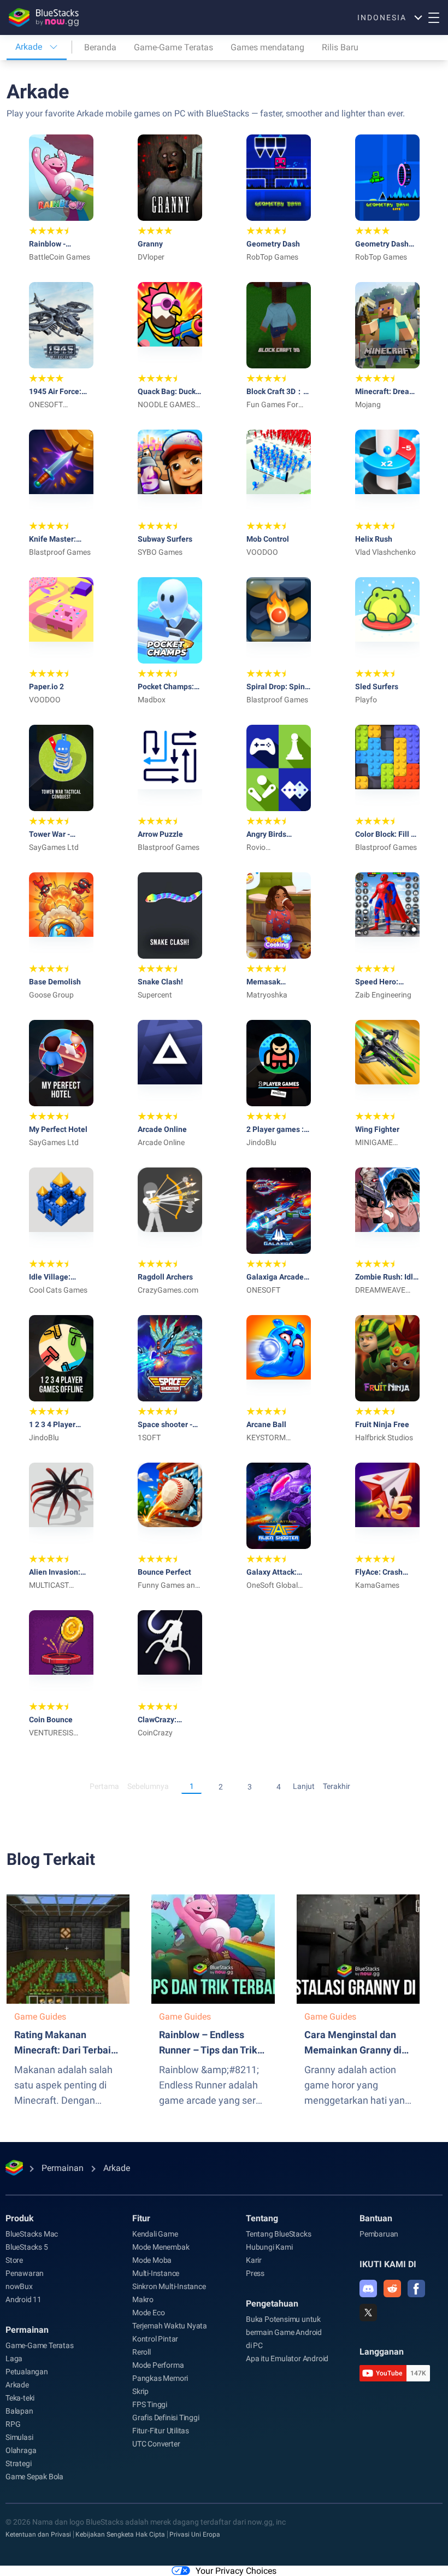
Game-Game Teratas (173, 47)
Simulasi (19, 2437)
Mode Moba (152, 2260)
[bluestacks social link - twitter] (368, 2313)
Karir (254, 2260)
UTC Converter (156, 2444)
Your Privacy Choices (236, 2571)
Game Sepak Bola (34, 2477)
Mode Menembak (161, 2247)
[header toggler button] (434, 17)
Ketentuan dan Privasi (38, 2534)
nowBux (19, 2286)
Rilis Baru (340, 47)
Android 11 (23, 2299)
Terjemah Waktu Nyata (170, 2326)
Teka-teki (20, 2398)
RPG (13, 2424)
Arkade (17, 2385)
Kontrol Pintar (155, 2339)
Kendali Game (155, 2234)
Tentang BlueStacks (278, 2234)
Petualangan (27, 2372)
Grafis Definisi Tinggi (166, 2417)
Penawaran (25, 2273)
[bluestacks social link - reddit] (392, 2289)
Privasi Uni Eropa (195, 2534)
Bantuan (376, 2218)
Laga (14, 2358)
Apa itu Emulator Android (287, 2358)
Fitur (141, 2218)
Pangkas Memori (160, 2378)
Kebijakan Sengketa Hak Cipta (120, 2534)
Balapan (19, 2411)
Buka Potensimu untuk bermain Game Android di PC (284, 2332)
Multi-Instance (156, 2273)
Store (14, 2260)
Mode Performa (158, 2365)
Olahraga (21, 2450)
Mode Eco (148, 2313)
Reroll (142, 2352)
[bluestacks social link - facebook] (416, 2289)
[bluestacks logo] (44, 17)
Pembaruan (379, 2234)
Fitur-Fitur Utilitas (161, 2431)
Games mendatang (267, 47)
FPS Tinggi (150, 2404)
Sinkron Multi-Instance (169, 2286)
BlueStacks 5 (27, 2247)
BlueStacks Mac (32, 2234)
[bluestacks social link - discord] (368, 2289)
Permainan (27, 2330)
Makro (143, 2299)
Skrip (140, 2391)
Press (255, 2273)
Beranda (100, 47)
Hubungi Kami (269, 2247)
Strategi (18, 2463)
